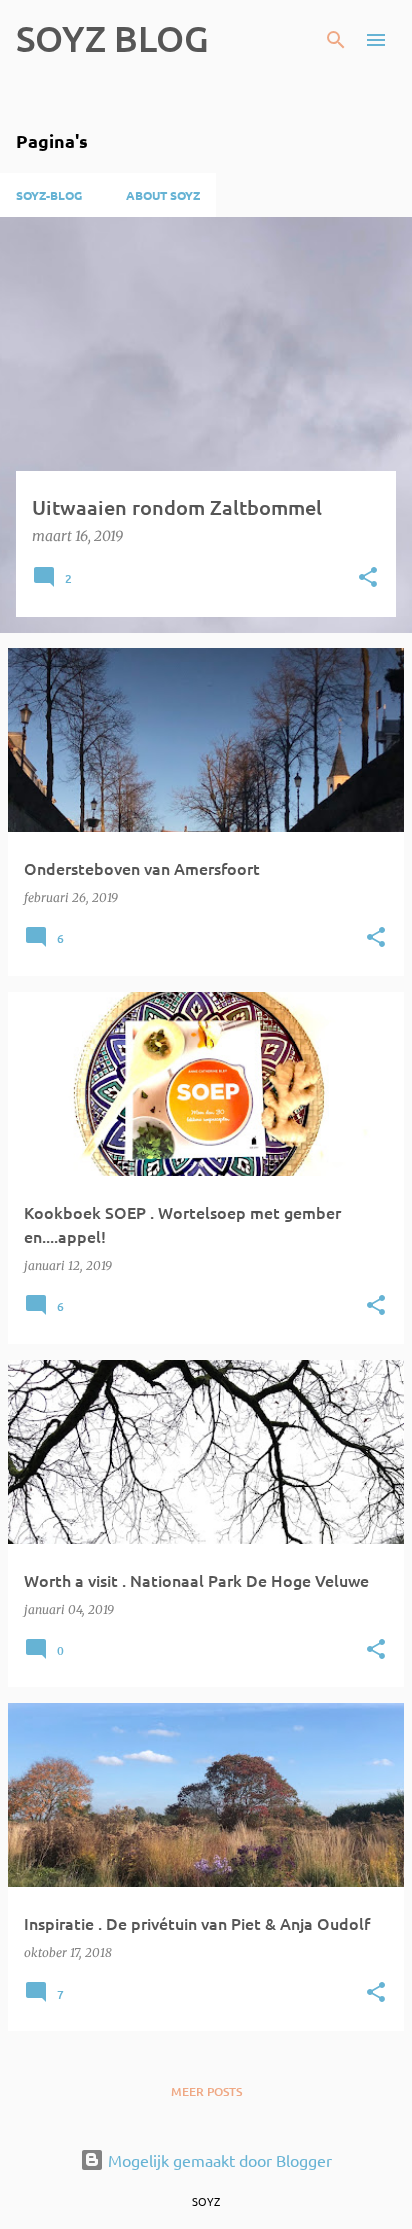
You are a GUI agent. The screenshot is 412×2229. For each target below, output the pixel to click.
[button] (368, 578)
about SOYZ (163, 195)
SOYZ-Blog (49, 195)
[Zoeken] (336, 40)
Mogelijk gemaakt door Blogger (218, 2160)
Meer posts (206, 2091)
